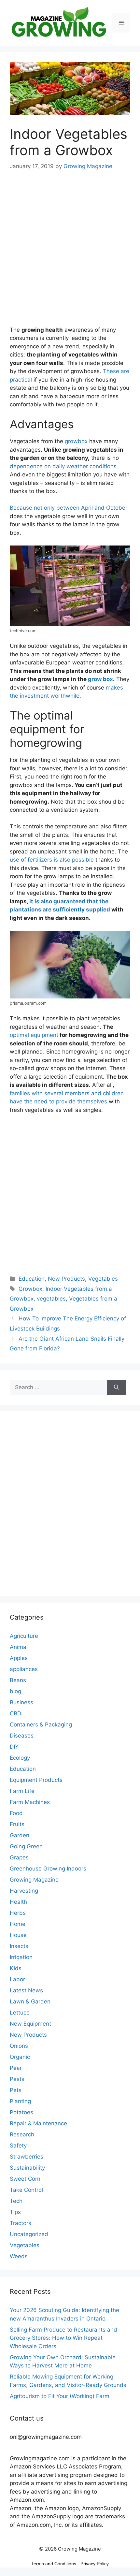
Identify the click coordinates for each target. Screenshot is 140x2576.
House (18, 1935)
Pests (17, 2079)
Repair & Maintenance (38, 2123)
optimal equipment (34, 1035)
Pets (16, 2090)
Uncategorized (29, 2234)
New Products (66, 1279)
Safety (18, 2146)
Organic (20, 2057)
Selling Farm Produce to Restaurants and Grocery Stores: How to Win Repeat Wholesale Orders (63, 2338)
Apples (19, 1658)
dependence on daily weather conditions (63, 466)
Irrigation (21, 1957)
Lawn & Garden (30, 2001)
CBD (15, 1713)
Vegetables (103, 1279)
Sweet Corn (25, 2179)
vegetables (51, 1299)
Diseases (22, 1736)
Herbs (18, 1913)
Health (18, 1902)
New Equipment (30, 2024)
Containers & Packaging (41, 1725)
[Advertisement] (70, 253)
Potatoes (21, 2112)
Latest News (26, 1990)
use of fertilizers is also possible (52, 860)
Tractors (21, 2223)
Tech (16, 2201)
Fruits (17, 1824)
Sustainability (27, 2168)
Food (16, 1813)
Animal (19, 1647)
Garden (20, 1835)
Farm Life (22, 1791)
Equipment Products (36, 1780)
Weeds (19, 2256)
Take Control (26, 2190)
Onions (19, 2046)
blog (15, 1691)
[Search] (116, 1388)
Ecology (20, 1758)
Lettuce (20, 2013)
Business (21, 1702)
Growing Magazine (34, 1880)
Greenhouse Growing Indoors (48, 1869)
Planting (20, 2101)
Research (22, 2134)
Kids (16, 1968)
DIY (14, 1747)
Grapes (19, 1857)
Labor (17, 1979)
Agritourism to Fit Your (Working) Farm (60, 2396)
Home (18, 1924)
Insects (19, 1946)
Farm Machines (30, 1802)
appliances (24, 1669)
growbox (76, 441)
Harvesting (24, 1891)
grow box (100, 679)
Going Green (26, 1846)
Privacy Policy (95, 2564)
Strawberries (27, 2157)
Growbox (30, 1289)
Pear (16, 2068)
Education (32, 1279)
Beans (18, 1680)
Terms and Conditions (54, 2564)
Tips (15, 2212)
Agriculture (24, 1636)
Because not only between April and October (69, 508)
